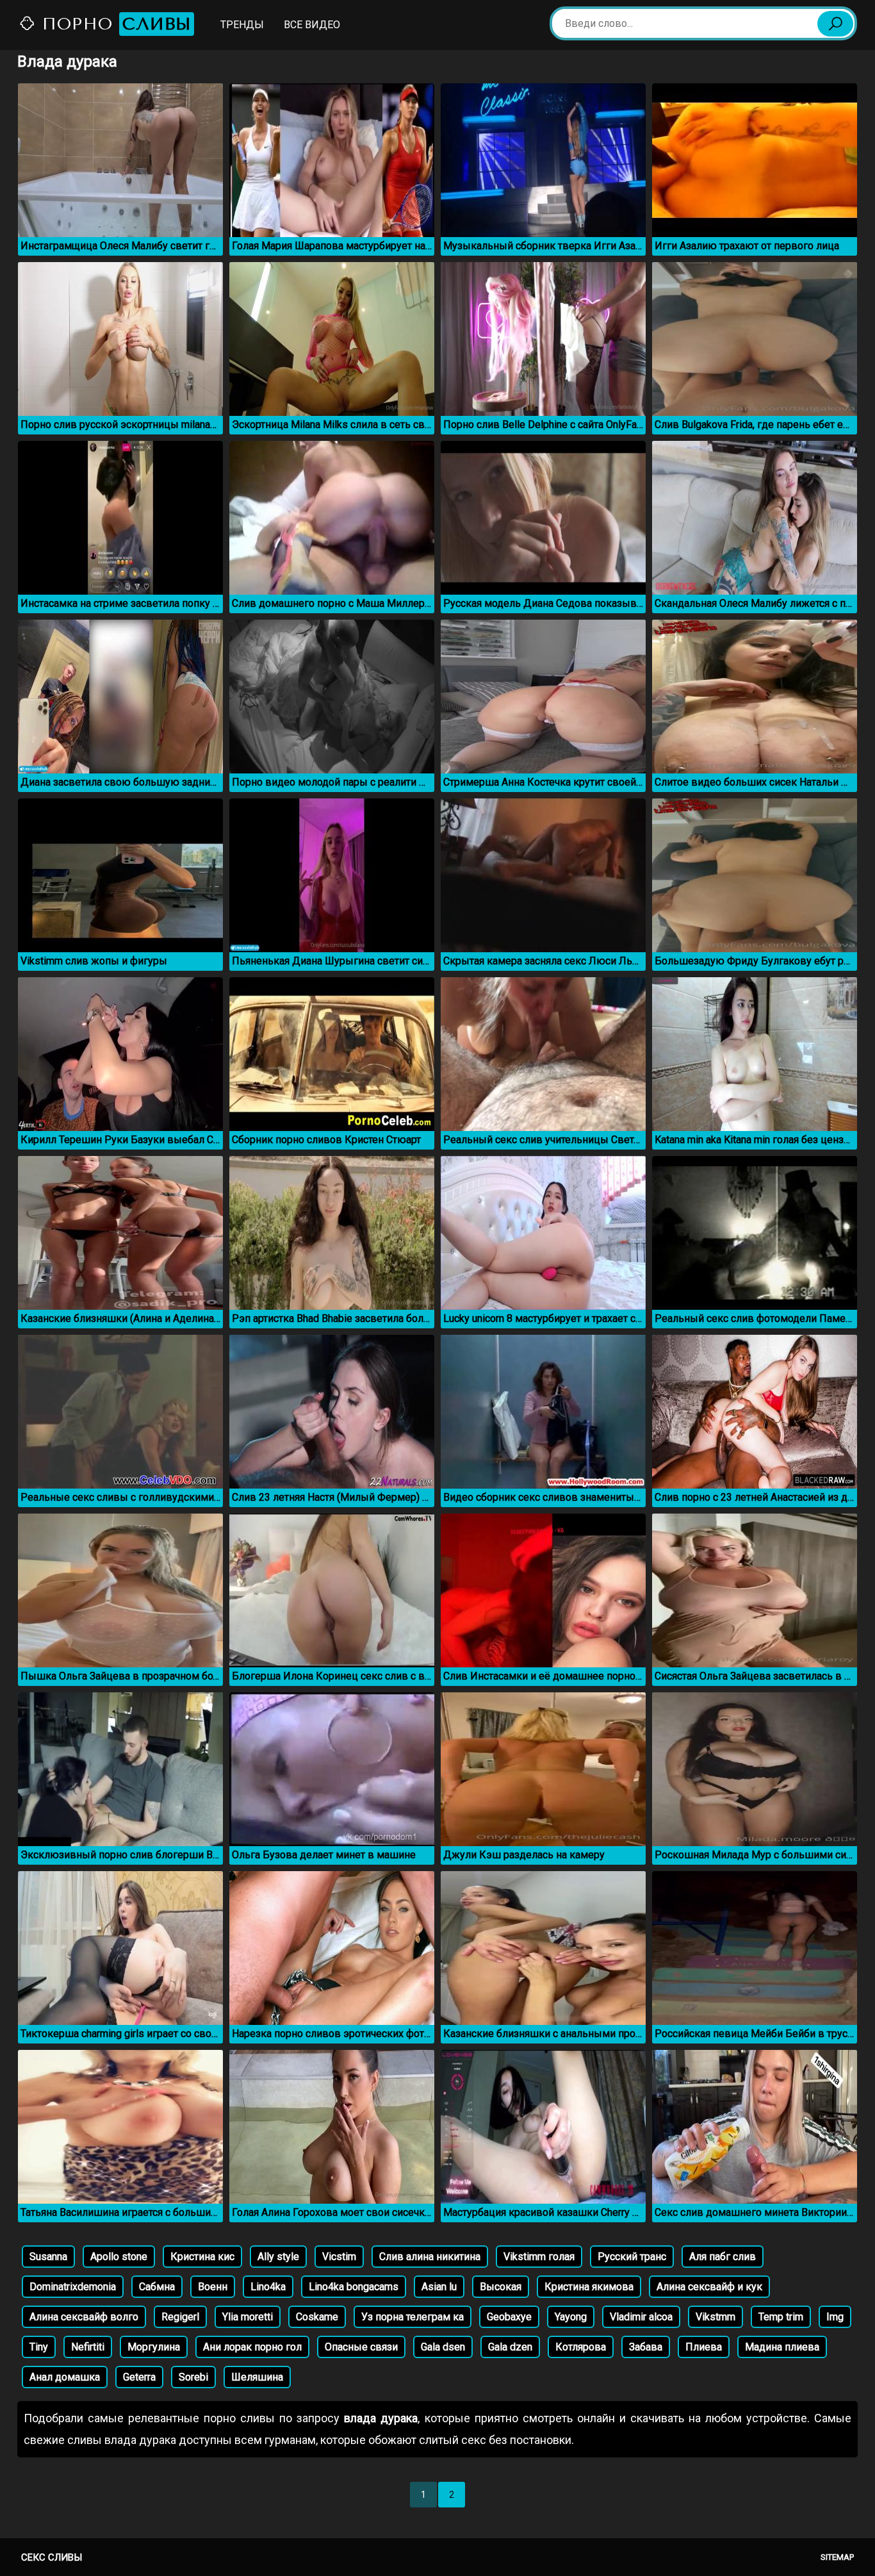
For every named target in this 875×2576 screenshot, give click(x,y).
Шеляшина (257, 2377)
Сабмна (157, 2287)
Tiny (39, 2347)
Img (835, 2317)
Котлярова (581, 2347)
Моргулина (154, 2347)
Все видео (312, 25)
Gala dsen (443, 2347)
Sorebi (193, 2377)
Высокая (501, 2287)
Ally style (278, 2257)
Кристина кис (202, 2257)
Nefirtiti (88, 2347)
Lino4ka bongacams (354, 2287)
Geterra (139, 2377)
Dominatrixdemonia (73, 2287)
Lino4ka (268, 2287)
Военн (213, 2287)
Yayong (571, 2317)
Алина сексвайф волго (84, 2317)
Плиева (704, 2347)
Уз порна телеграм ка (413, 2317)
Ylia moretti (248, 2317)
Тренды (242, 25)
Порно (114, 24)
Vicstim (339, 2257)
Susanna (48, 2257)
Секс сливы (52, 2557)
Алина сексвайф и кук (709, 2287)
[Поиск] (835, 24)
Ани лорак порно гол (252, 2347)
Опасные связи (361, 2347)
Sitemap (837, 2557)
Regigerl (180, 2317)
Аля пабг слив (723, 2257)
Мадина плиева (782, 2347)
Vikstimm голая (539, 2257)
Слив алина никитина (430, 2257)
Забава (646, 2347)
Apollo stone (119, 2257)
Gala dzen (510, 2347)
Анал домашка (65, 2377)
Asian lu (439, 2287)
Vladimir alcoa (641, 2317)
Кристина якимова (589, 2287)
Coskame (317, 2317)
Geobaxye (509, 2317)
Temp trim (781, 2317)
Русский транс (632, 2257)
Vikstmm (716, 2317)
